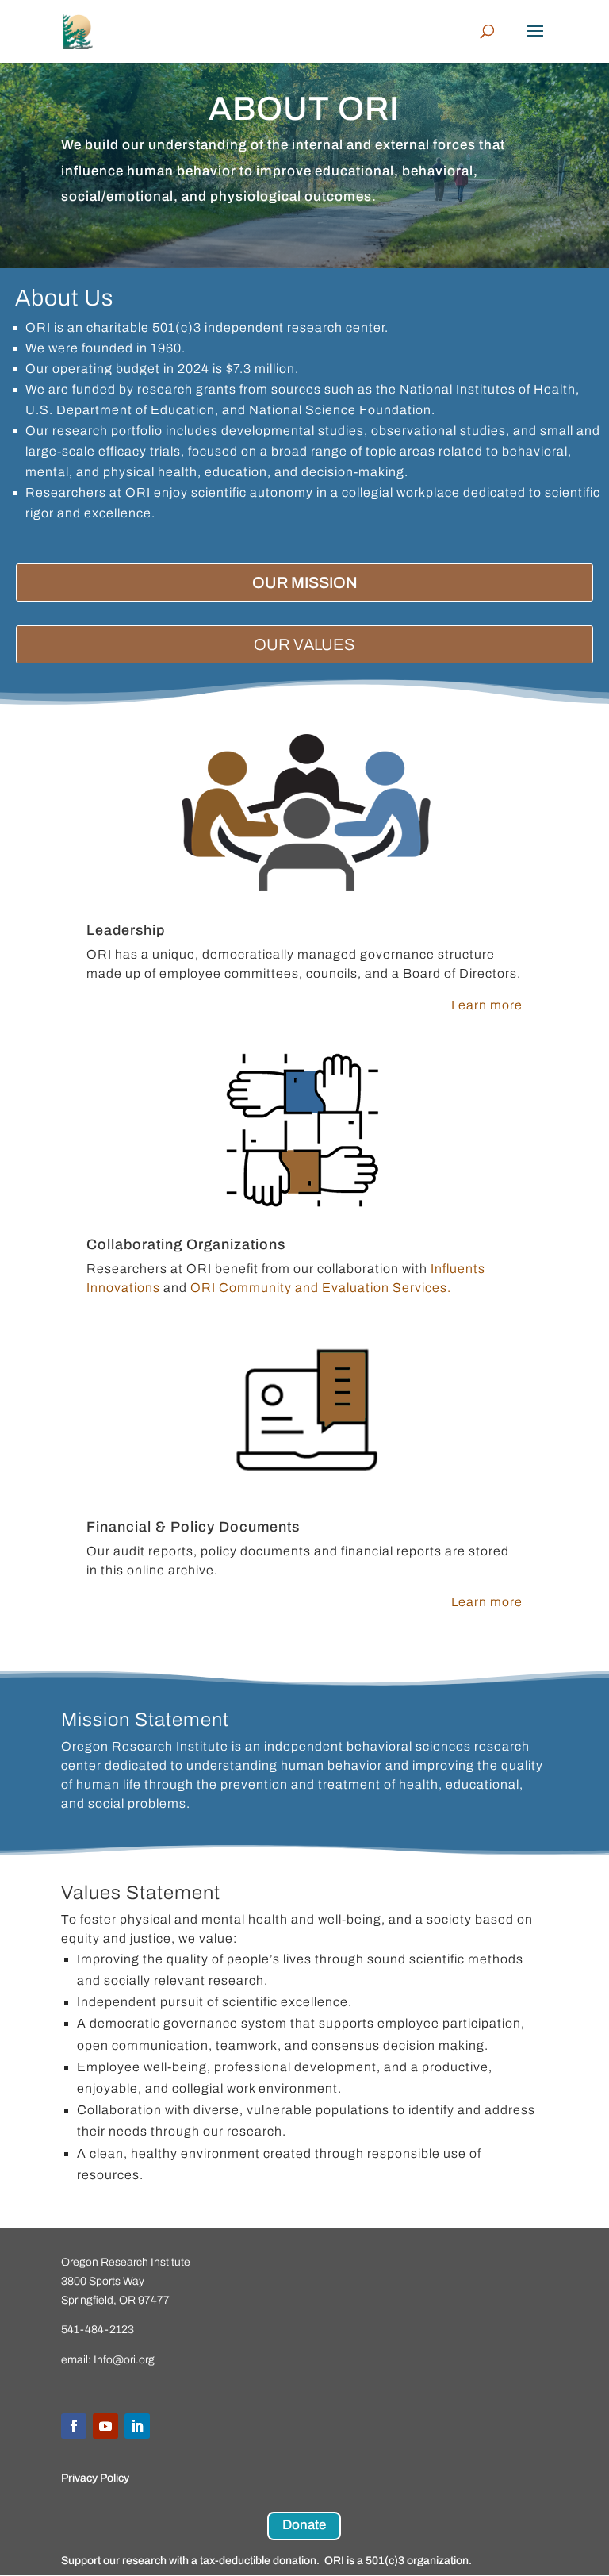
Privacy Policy (95, 2478)
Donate (304, 2525)
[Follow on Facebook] (74, 2426)
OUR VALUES (304, 644)
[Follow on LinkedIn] (137, 2426)
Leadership (126, 930)
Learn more (487, 1005)
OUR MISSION (305, 582)
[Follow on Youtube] (105, 2426)
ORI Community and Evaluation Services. (321, 1288)
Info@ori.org (124, 2360)
